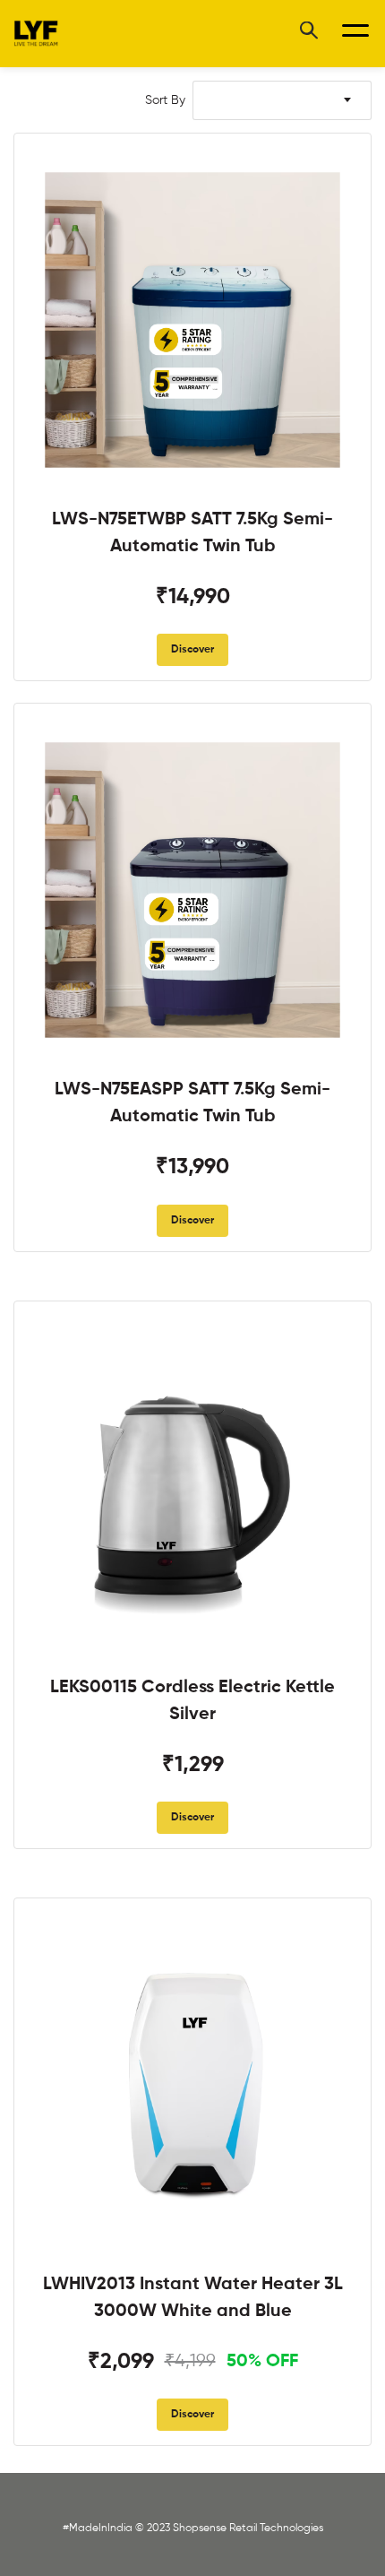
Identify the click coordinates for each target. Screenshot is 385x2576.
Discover (192, 650)
